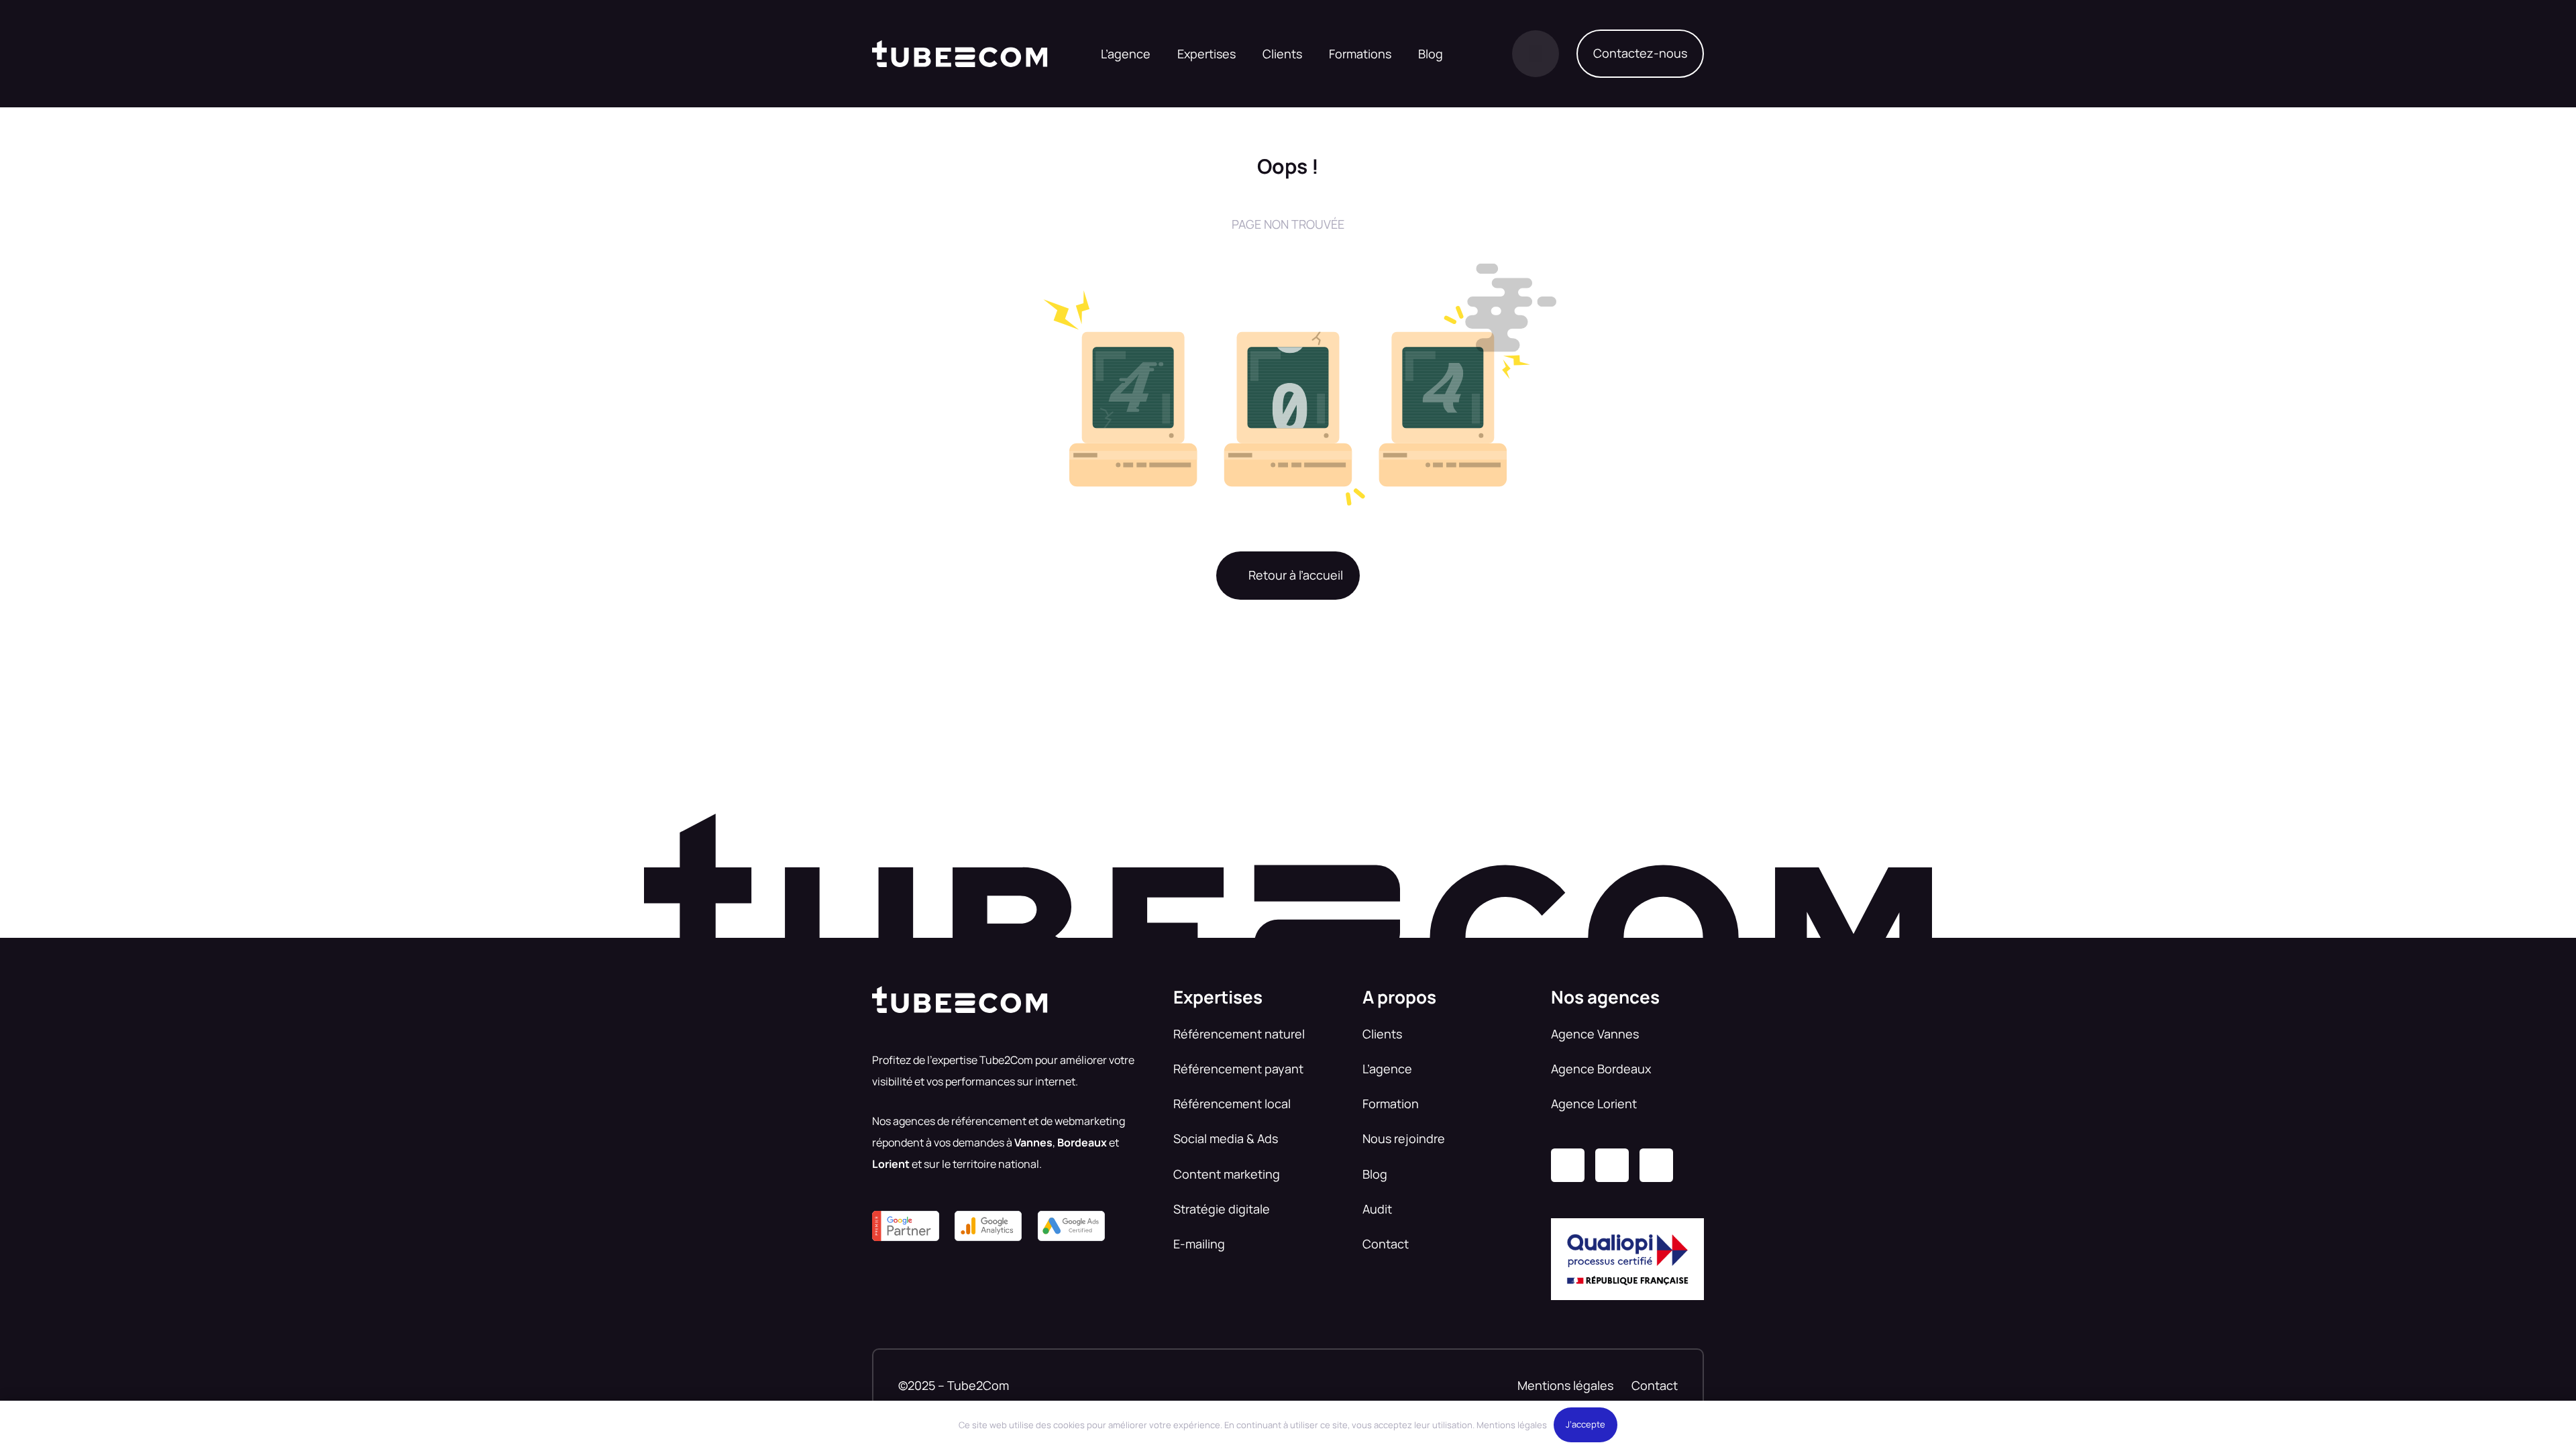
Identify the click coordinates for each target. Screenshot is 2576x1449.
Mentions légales (1565, 1385)
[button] (1244, 54)
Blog (1375, 1174)
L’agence (1387, 1069)
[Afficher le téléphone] (1536, 54)
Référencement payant (1238, 1069)
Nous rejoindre (1404, 1138)
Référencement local (1232, 1104)
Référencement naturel (1239, 1034)
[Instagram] (1612, 1165)
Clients (1382, 1034)
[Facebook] (1656, 1165)
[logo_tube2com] (960, 54)
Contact (1386, 1244)
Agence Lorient (1594, 1104)
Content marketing (1227, 1174)
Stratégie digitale (1222, 1209)
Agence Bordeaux (1601, 1069)
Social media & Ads (1226, 1138)
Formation (1391, 1104)
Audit (1377, 1209)
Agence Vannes (1595, 1034)
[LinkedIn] (1568, 1165)
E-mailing (1199, 1244)
